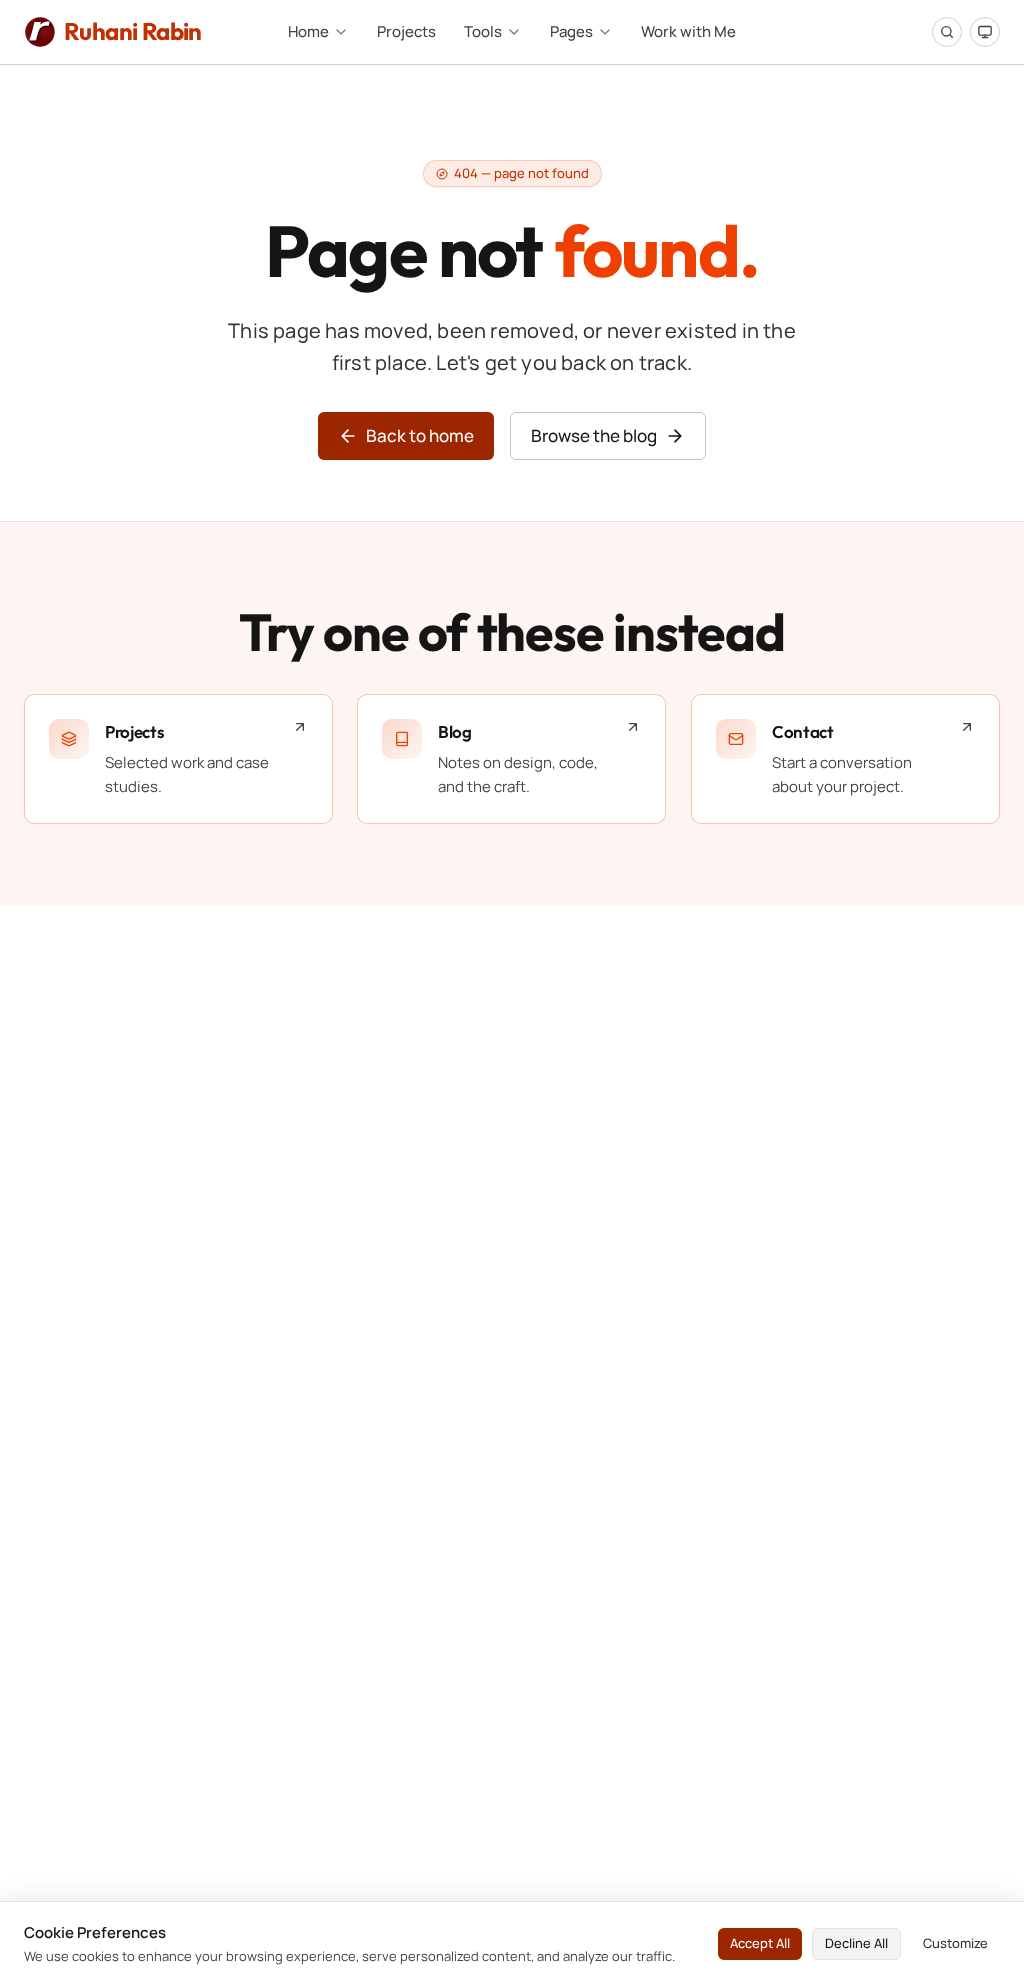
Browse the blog (594, 435)
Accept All (760, 1943)
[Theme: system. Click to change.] (985, 32)
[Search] (947, 32)
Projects (406, 31)
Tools (483, 31)
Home (308, 31)
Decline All (856, 1943)
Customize (955, 1943)
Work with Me (688, 31)
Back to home (420, 435)
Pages (571, 31)
